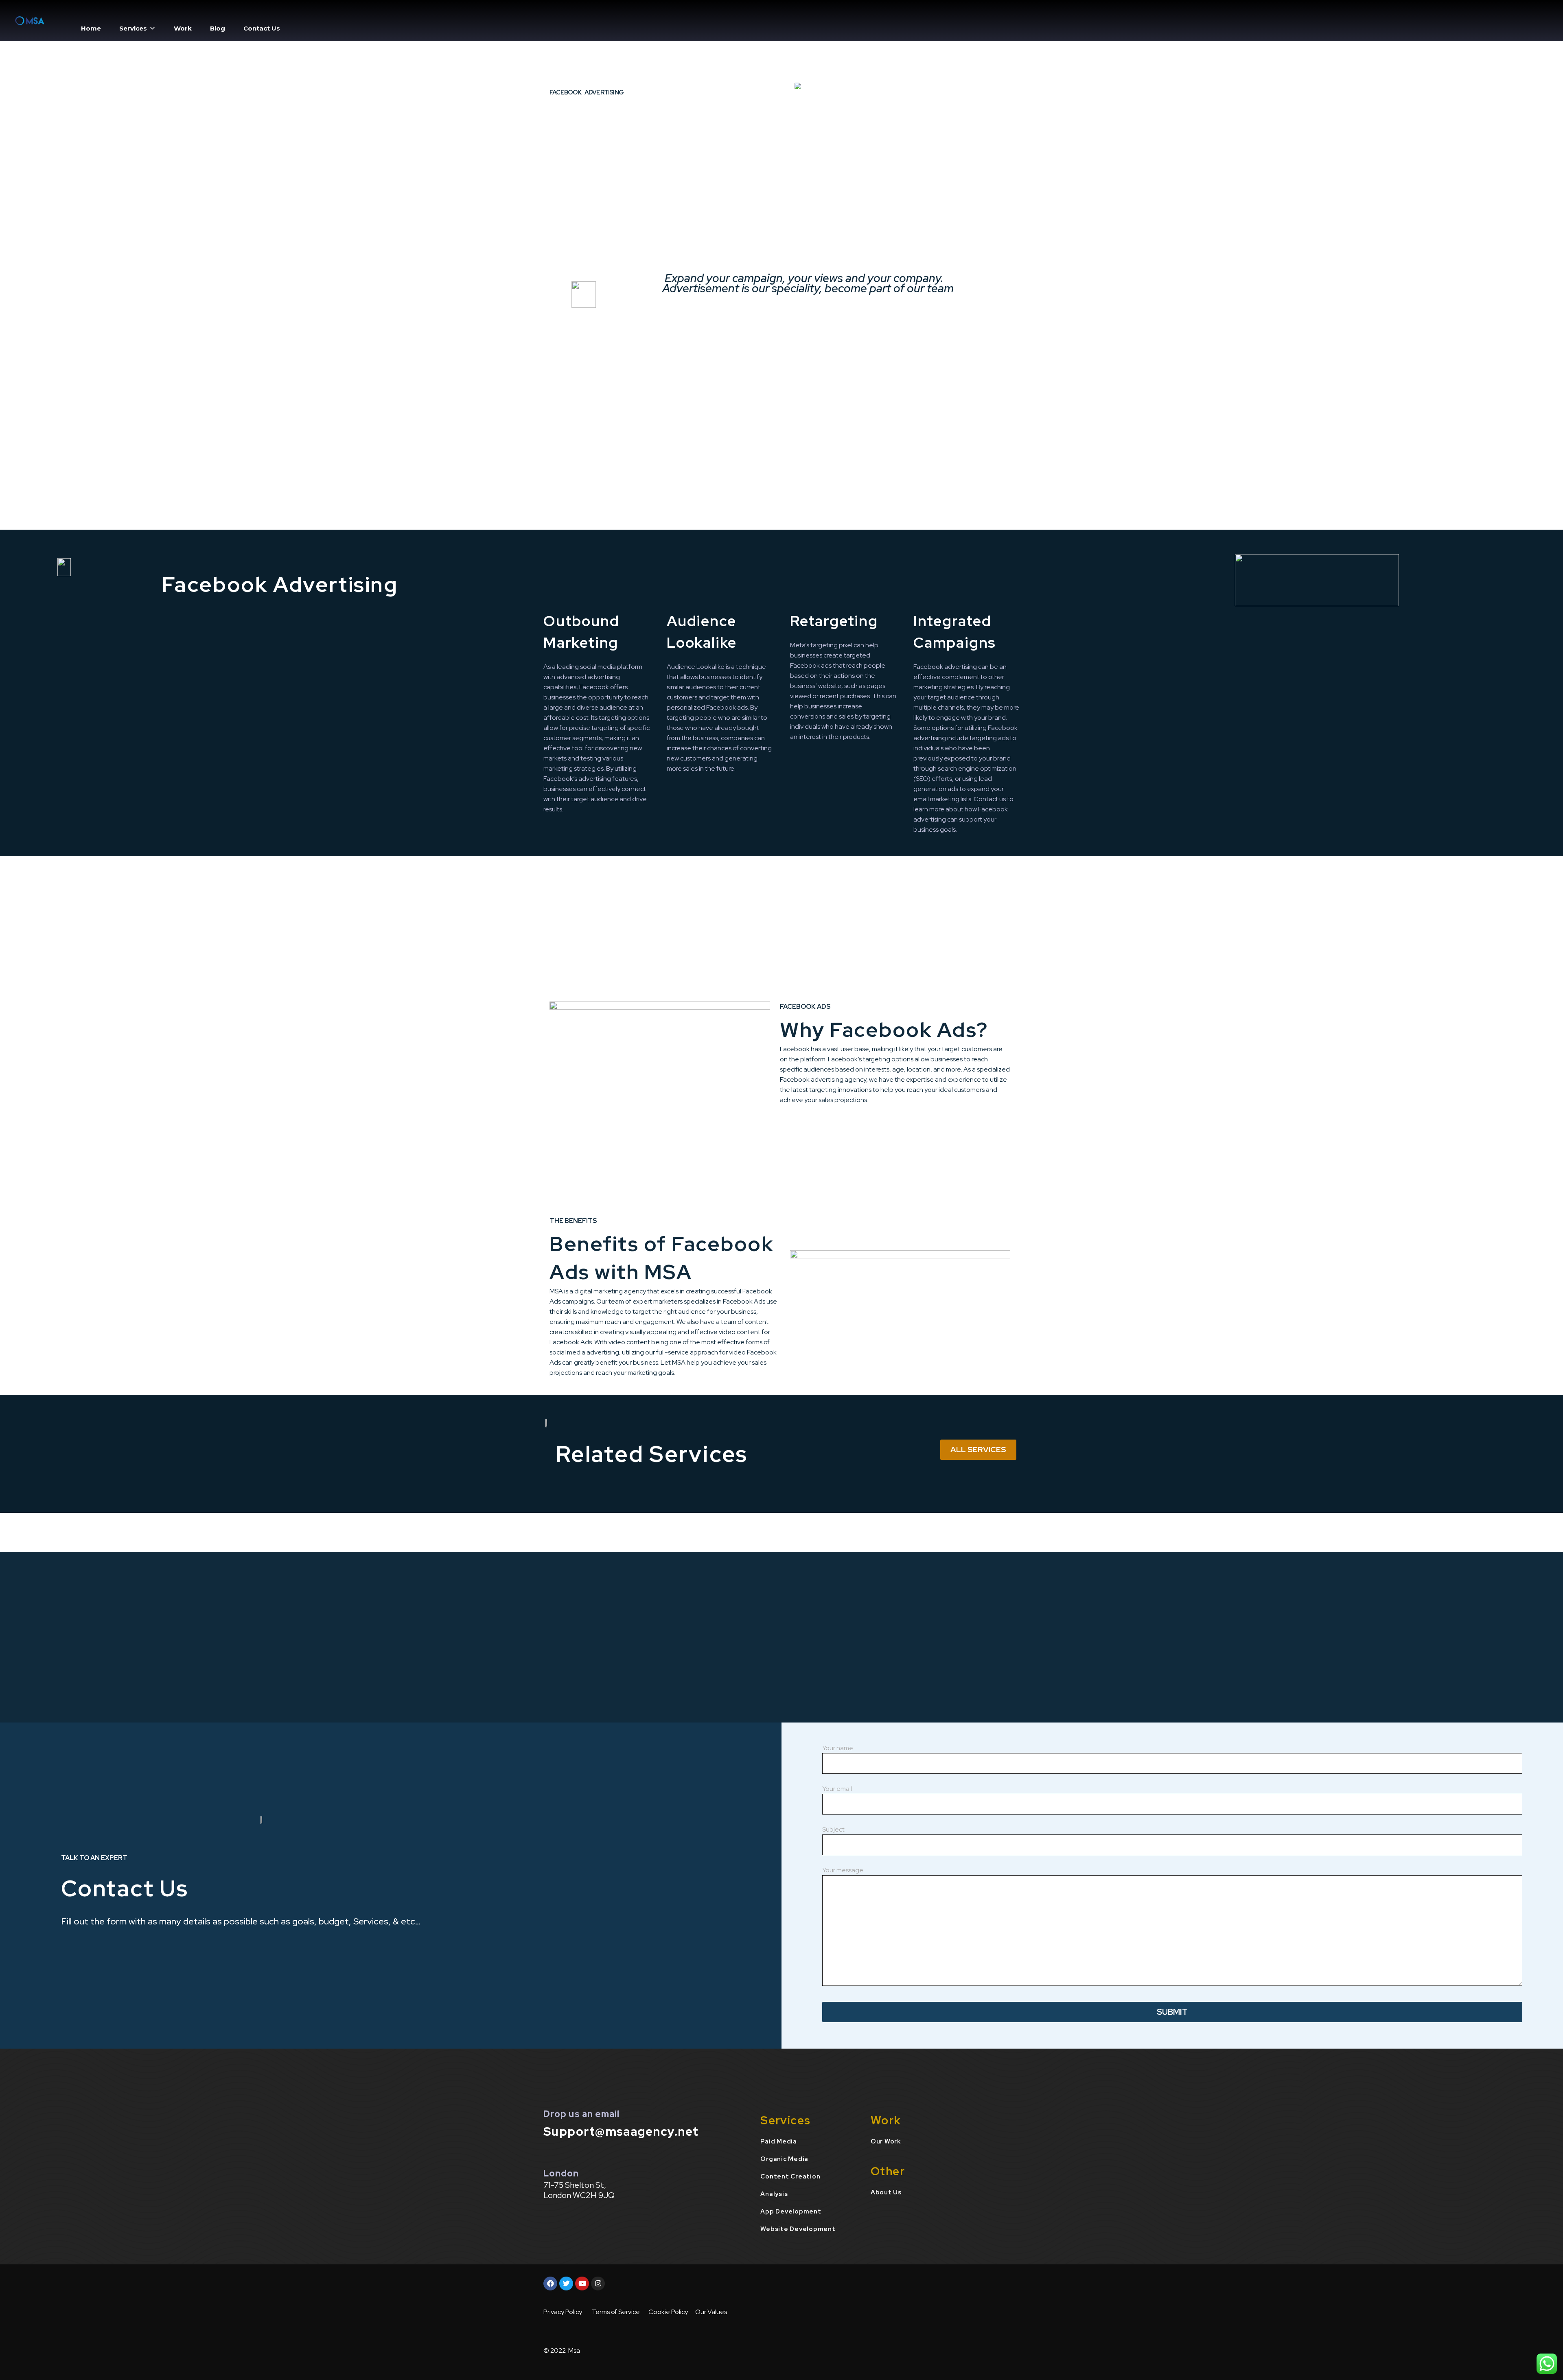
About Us (886, 2192)
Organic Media (784, 2159)
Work (183, 28)
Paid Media (779, 2141)
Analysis (774, 2194)
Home (91, 28)
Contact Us (262, 28)
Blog (218, 28)
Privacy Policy (563, 2312)
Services (133, 28)
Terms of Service (616, 2312)
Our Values (711, 2312)
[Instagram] (598, 2284)
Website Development (798, 2229)
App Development (791, 2211)
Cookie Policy (668, 2312)
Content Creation (790, 2176)
